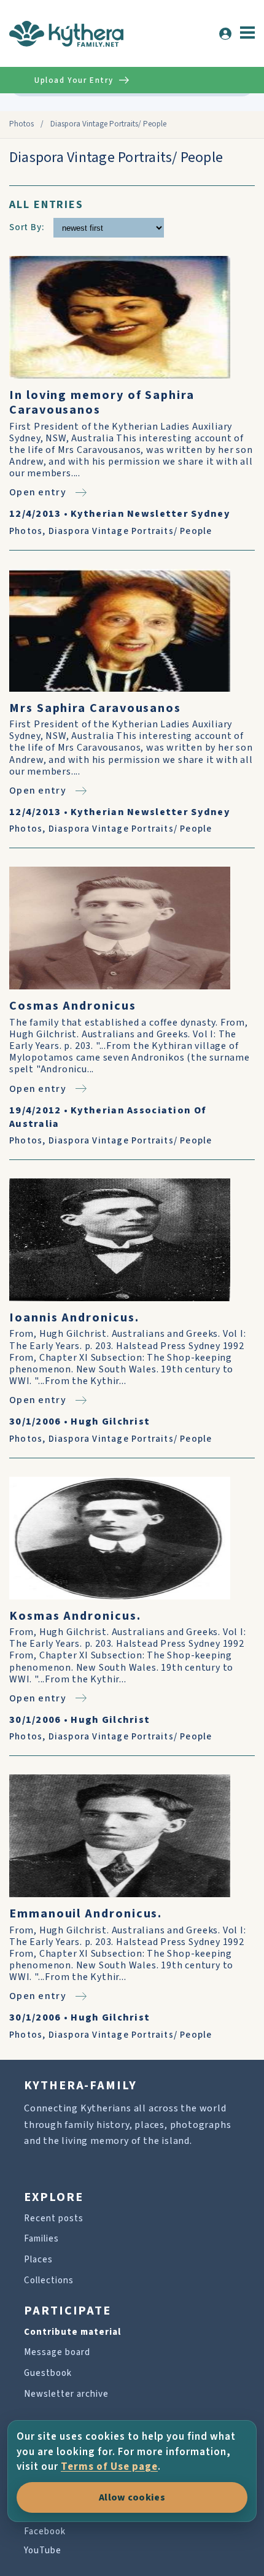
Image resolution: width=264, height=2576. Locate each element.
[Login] (225, 34)
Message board (57, 2352)
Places (38, 2260)
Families (41, 2239)
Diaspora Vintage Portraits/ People (130, 531)
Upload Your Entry (74, 80)
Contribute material (72, 2332)
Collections (49, 2280)
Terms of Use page (109, 2467)
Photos (21, 124)
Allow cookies (132, 2497)
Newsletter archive (66, 2394)
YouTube (43, 2551)
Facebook (45, 2532)
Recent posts (54, 2218)
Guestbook (48, 2373)
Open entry (38, 492)
